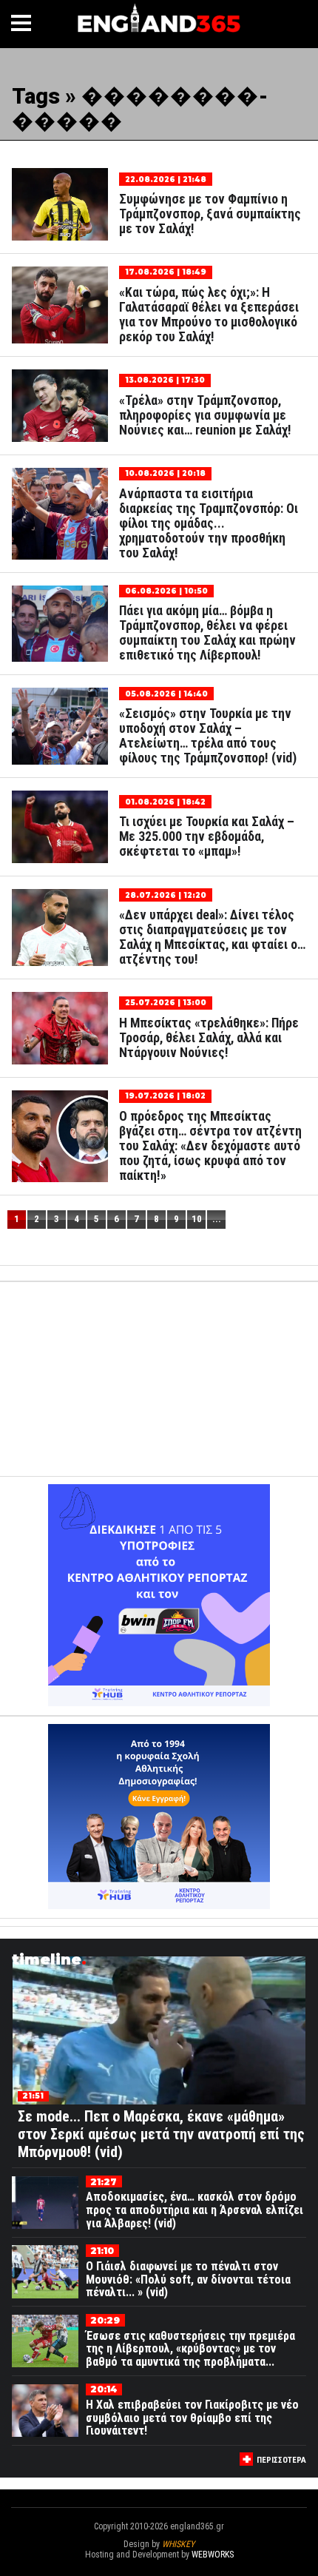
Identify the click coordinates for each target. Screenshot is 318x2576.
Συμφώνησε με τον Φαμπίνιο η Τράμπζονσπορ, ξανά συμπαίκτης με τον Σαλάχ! (210, 214)
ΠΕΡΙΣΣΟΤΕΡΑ (281, 2460)
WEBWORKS (213, 2555)
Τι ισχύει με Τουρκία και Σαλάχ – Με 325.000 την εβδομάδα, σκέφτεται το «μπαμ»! (207, 836)
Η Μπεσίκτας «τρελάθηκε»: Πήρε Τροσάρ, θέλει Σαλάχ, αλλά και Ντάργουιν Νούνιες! (209, 1038)
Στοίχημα (159, 2565)
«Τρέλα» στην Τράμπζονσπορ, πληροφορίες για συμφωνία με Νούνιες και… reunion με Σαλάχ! (205, 415)
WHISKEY (178, 2544)
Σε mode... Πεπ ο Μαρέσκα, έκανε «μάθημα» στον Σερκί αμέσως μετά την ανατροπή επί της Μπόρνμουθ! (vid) (161, 2134)
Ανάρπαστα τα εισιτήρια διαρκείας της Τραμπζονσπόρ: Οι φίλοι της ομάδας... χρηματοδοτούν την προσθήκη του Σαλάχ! (209, 523)
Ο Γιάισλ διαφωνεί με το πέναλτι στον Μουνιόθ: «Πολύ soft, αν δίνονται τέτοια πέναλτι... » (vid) (188, 2279)
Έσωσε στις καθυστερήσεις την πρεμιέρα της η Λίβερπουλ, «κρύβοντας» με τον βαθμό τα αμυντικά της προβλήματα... (190, 2349)
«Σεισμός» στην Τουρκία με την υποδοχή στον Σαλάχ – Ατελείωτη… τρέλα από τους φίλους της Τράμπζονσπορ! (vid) (208, 736)
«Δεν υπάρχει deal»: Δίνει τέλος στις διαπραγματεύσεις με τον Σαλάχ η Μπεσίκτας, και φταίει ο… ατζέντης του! (212, 937)
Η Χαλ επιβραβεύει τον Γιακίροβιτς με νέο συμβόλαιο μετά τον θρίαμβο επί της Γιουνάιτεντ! (192, 2418)
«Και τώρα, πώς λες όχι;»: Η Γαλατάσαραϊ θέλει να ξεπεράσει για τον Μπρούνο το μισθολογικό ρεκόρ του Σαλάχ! (209, 315)
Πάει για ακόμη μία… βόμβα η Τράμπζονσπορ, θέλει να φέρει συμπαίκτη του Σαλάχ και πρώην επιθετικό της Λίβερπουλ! (207, 633)
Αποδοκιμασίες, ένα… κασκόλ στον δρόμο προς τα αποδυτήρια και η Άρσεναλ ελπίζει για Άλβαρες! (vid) (194, 2210)
